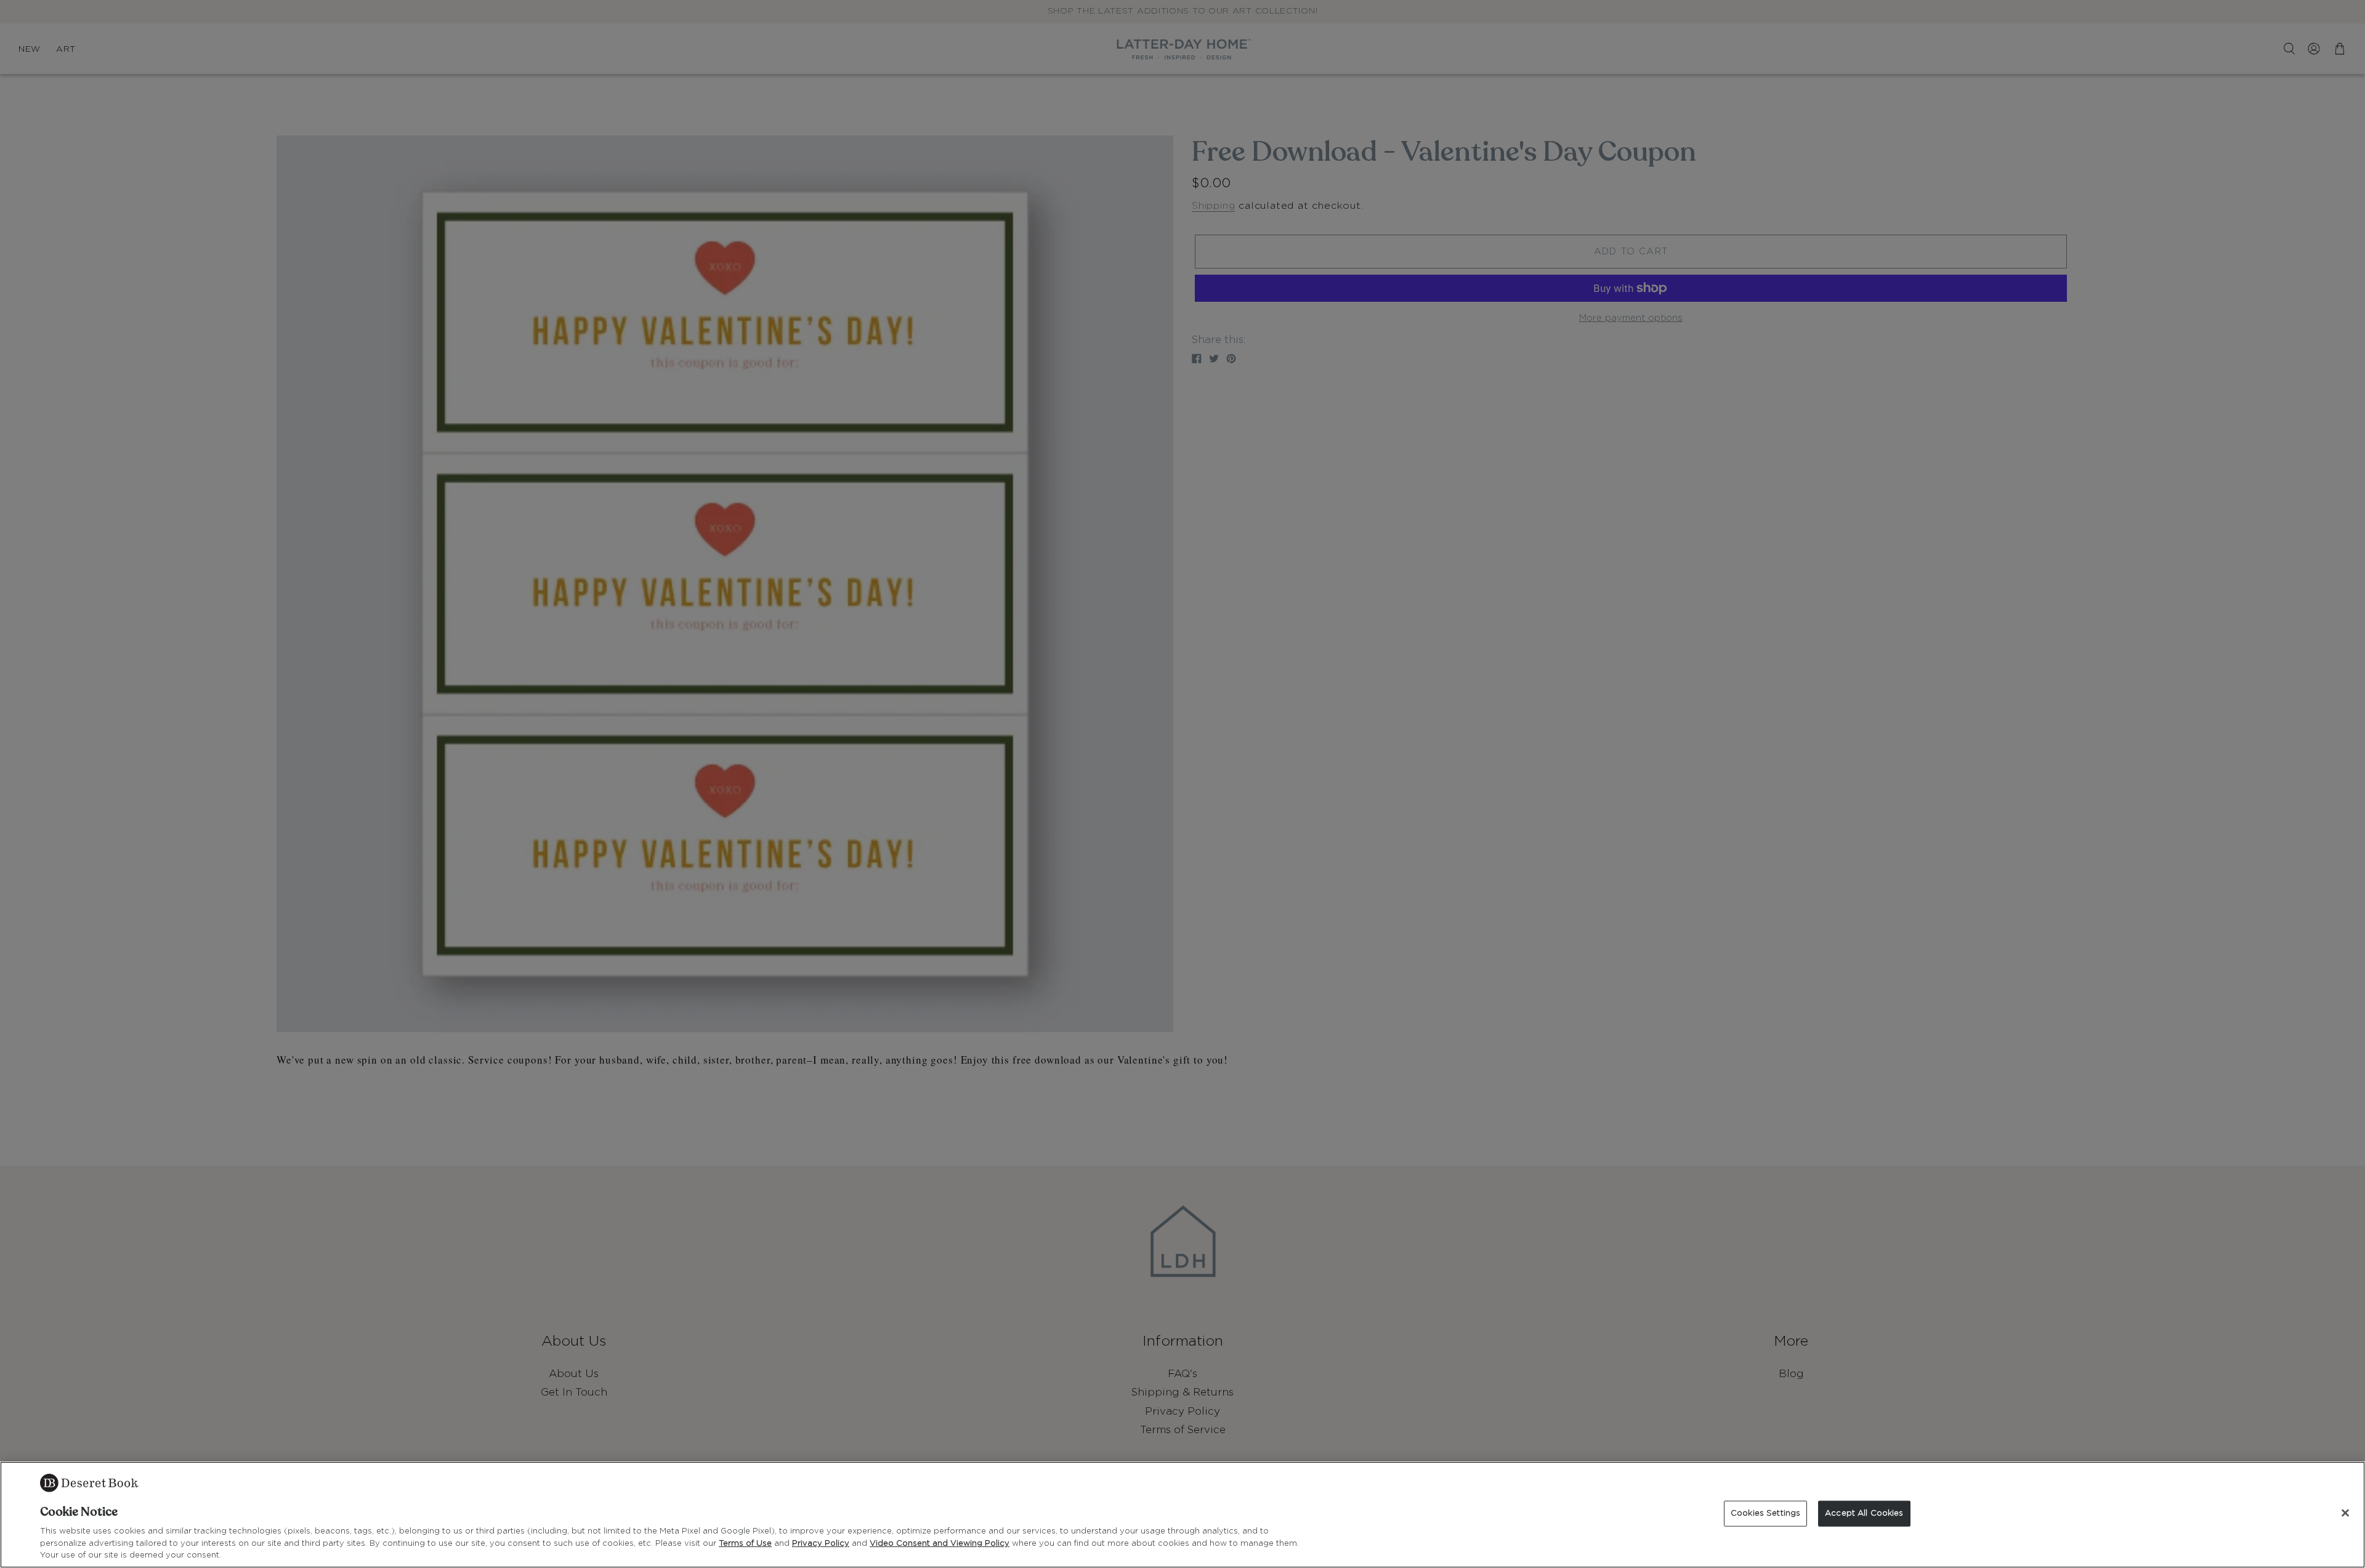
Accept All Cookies (1864, 1513)
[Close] (2345, 1513)
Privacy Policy (821, 1544)
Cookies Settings (1765, 1513)
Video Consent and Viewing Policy (940, 1544)
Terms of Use (745, 1544)
